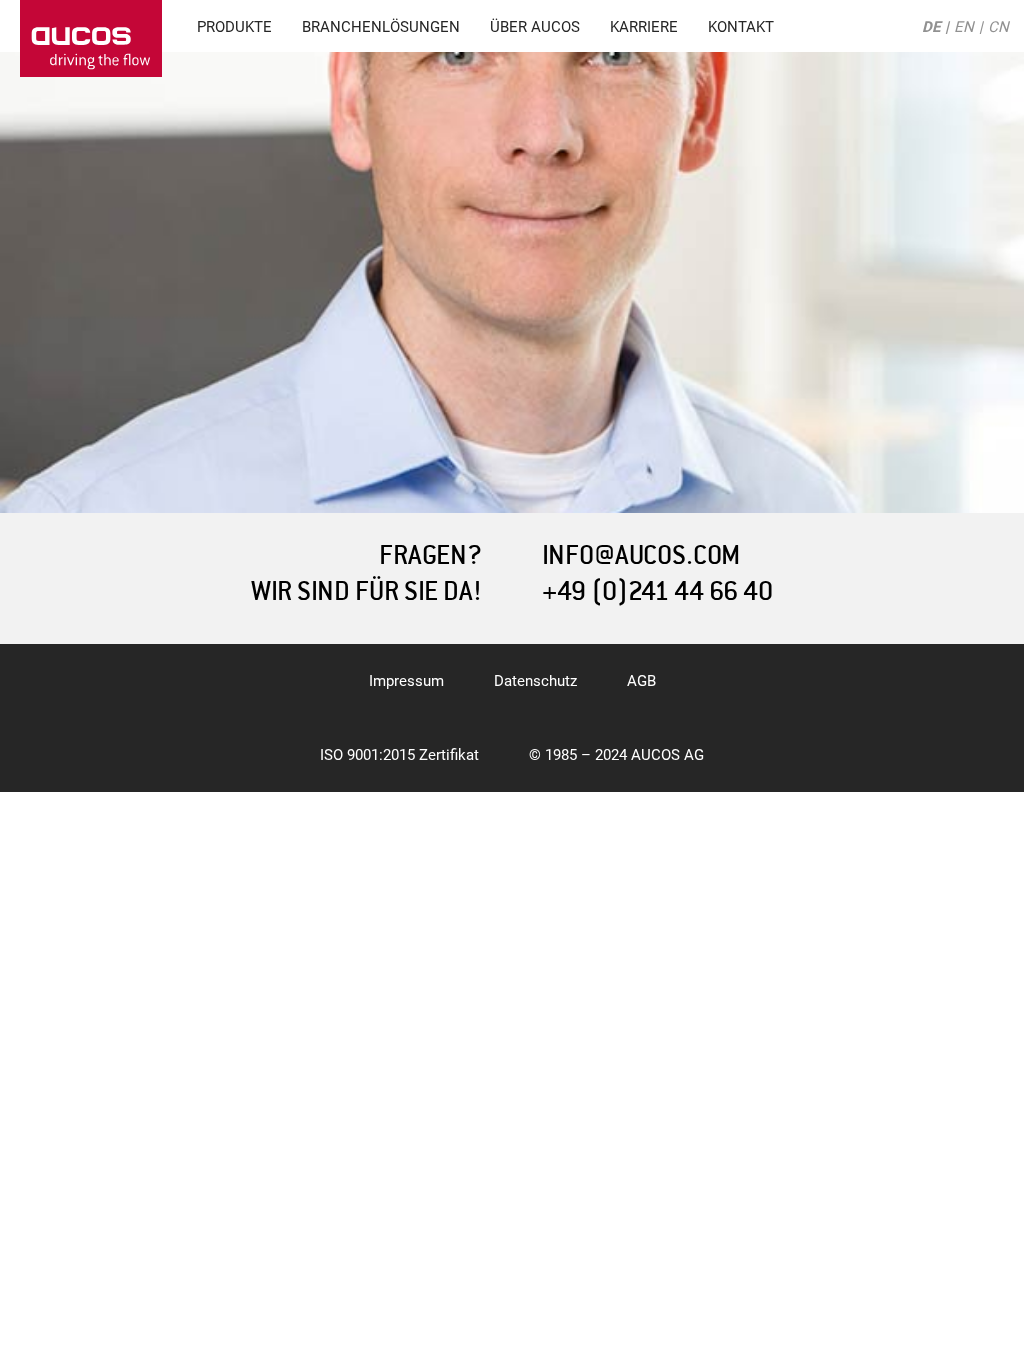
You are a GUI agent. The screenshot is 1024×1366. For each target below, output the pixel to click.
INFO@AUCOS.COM (641, 555)
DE (931, 27)
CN (998, 27)
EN (964, 27)
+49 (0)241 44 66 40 (657, 591)
